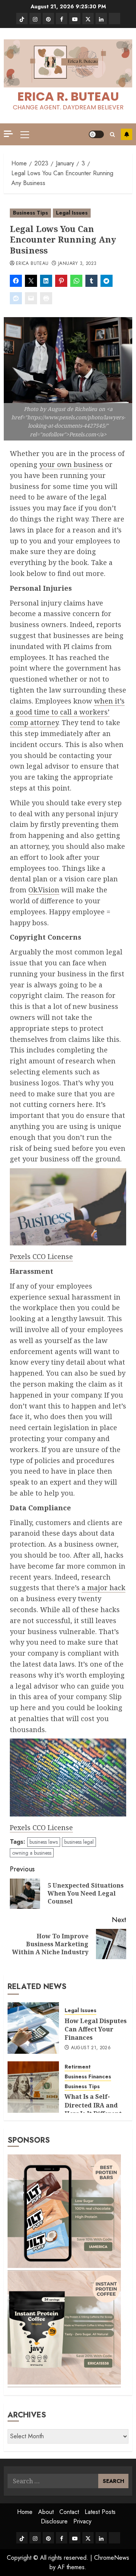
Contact (69, 2512)
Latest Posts (100, 2512)
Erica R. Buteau (68, 96)
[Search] (112, 135)
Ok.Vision (44, 890)
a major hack (104, 1588)
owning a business (32, 1853)
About (46, 2512)
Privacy (82, 2521)
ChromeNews (112, 2558)
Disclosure (54, 2521)
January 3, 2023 (77, 264)
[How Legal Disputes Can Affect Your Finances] (33, 2028)
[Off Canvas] (8, 134)
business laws (44, 1842)
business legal (79, 1842)
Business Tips (30, 213)
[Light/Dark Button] (96, 134)
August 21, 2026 (91, 2048)
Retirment (78, 2067)
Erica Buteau (32, 264)
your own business (71, 464)
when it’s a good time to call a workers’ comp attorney (67, 712)
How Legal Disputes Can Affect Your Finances (96, 2029)
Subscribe (127, 134)
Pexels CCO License (41, 1256)
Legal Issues (72, 213)
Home (25, 2512)
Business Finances (88, 2077)
